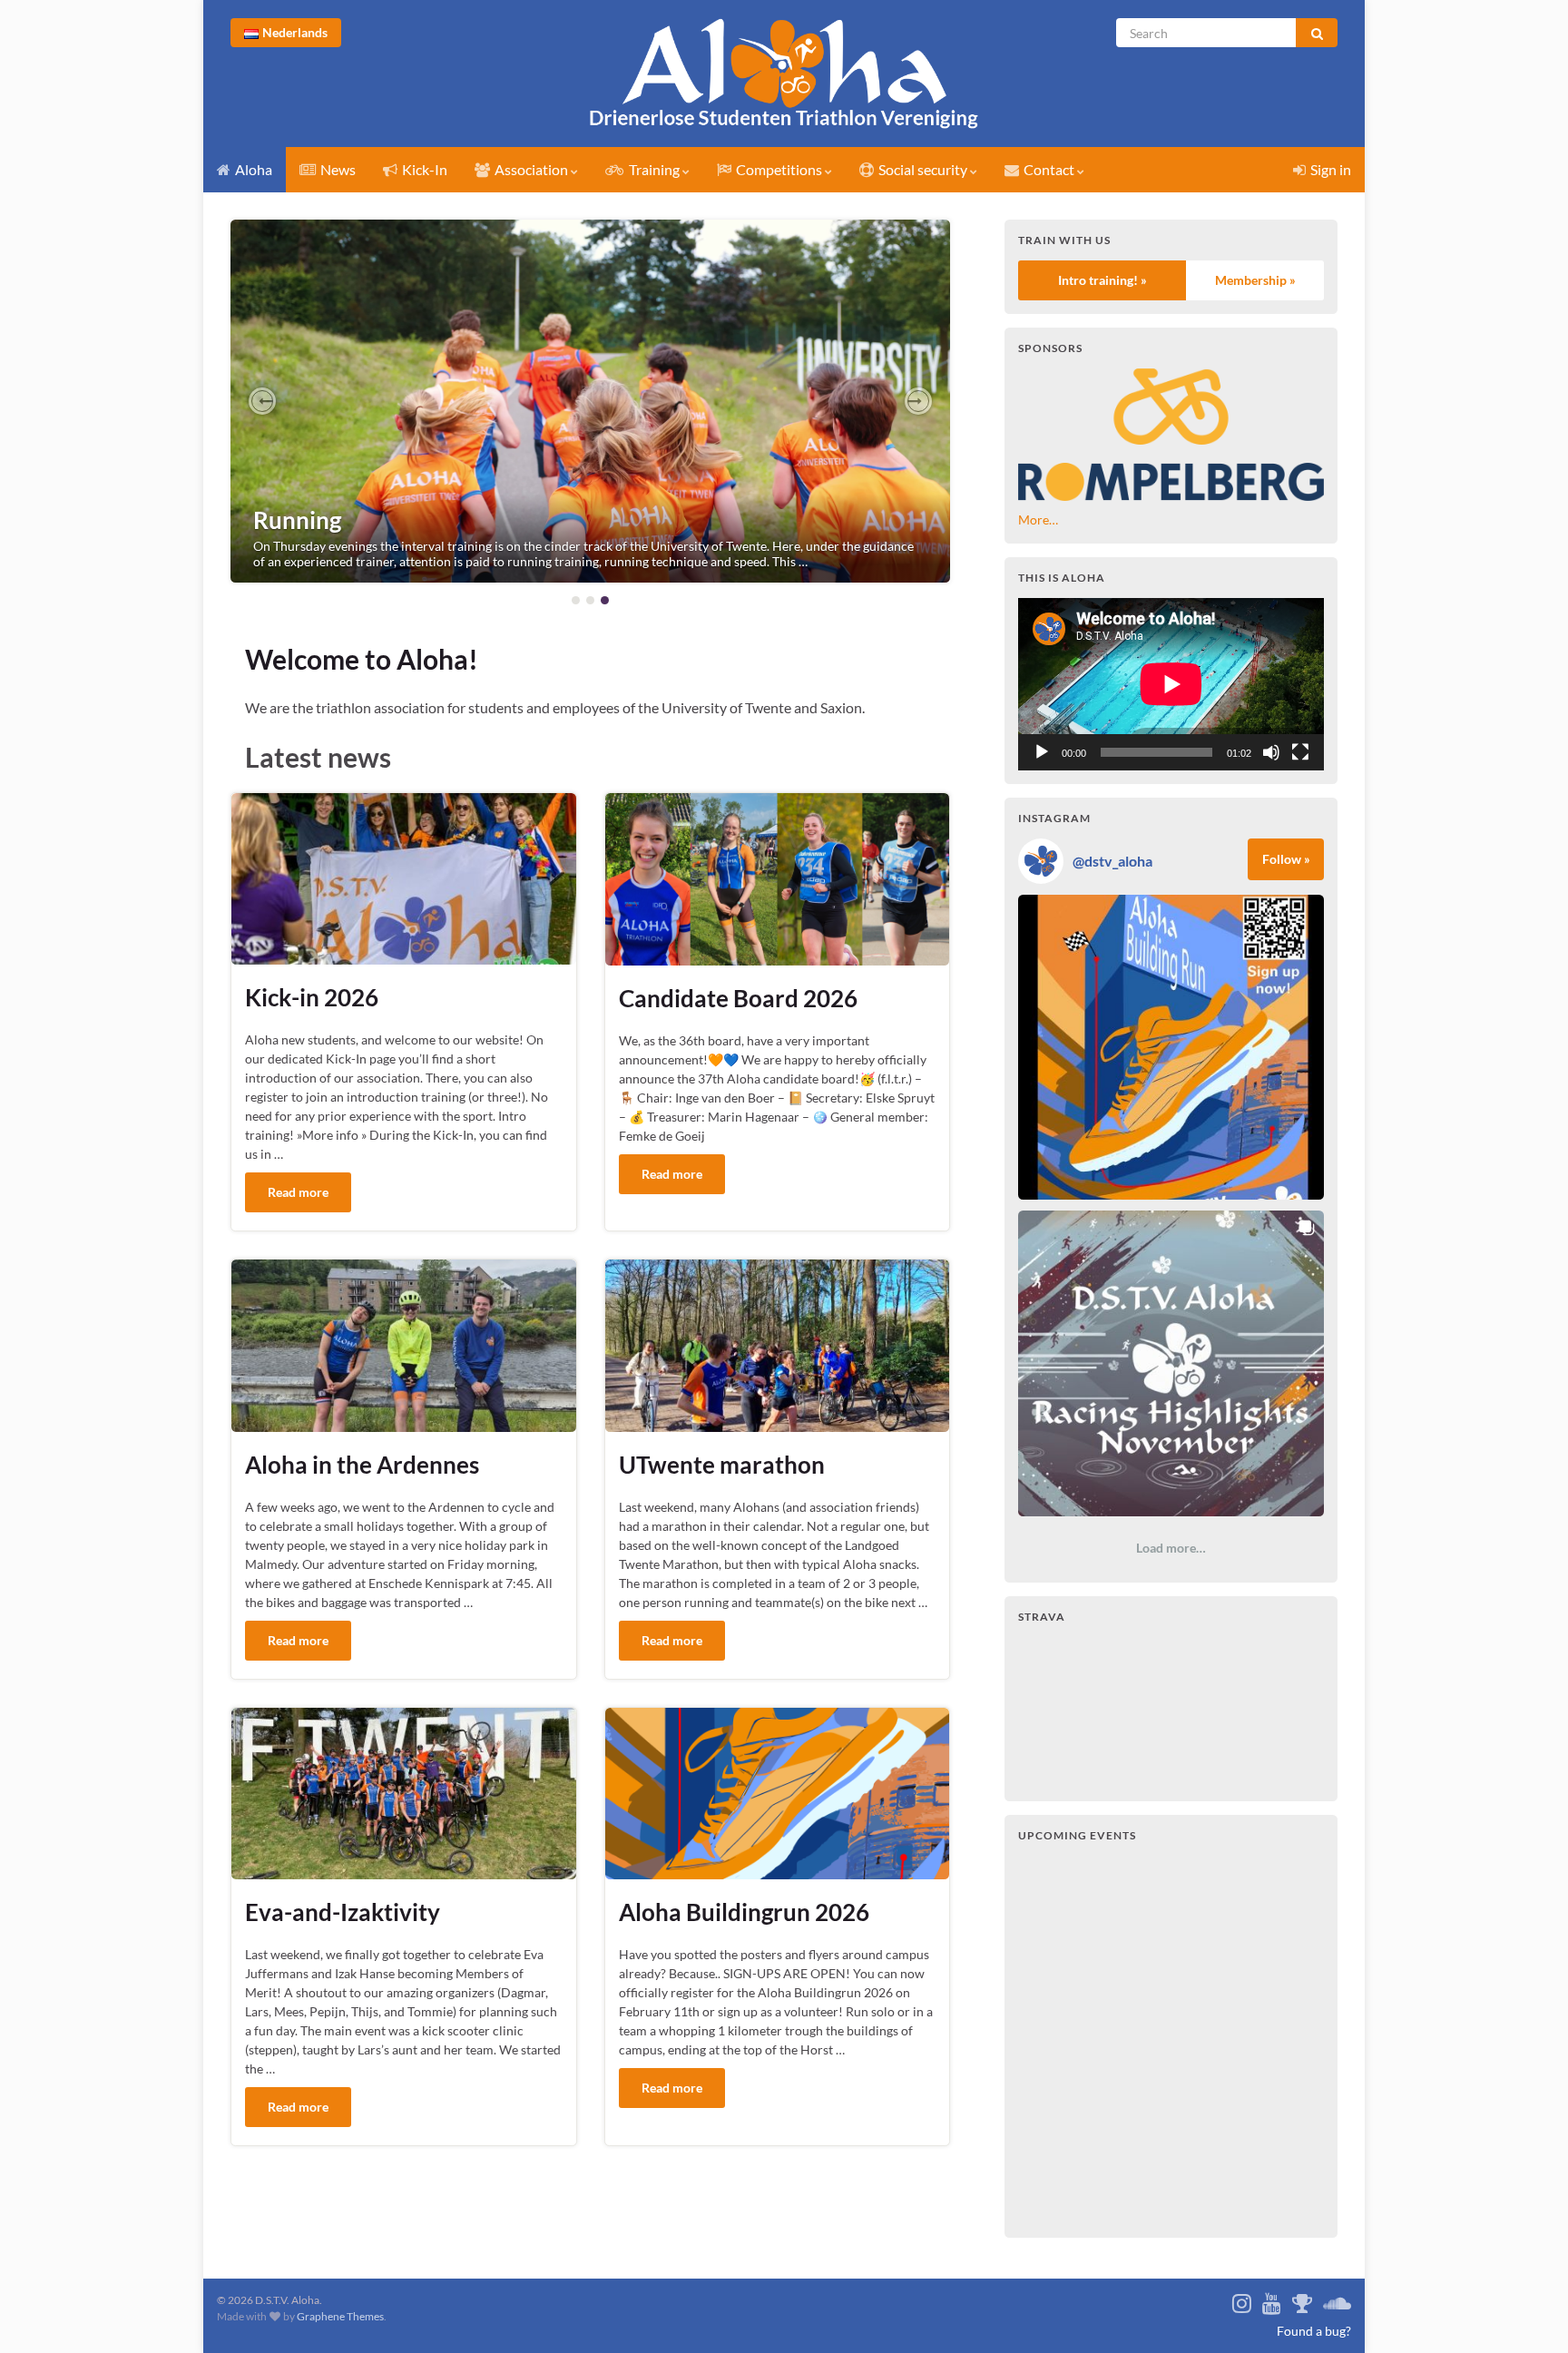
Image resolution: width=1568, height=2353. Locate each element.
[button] (262, 401)
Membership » (1255, 280)
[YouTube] (1272, 2300)
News (337, 169)
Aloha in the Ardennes (362, 1465)
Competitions (779, 169)
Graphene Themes (340, 2316)
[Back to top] (1535, 2332)
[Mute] (1271, 752)
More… (1038, 520)
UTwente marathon (722, 1465)
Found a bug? (1314, 2331)
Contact (1049, 169)
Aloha (252, 169)
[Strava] (1302, 2300)
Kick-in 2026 (312, 997)
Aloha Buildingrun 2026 (744, 1912)
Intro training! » (1102, 280)
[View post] (590, 401)
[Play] (1042, 752)
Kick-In (423, 169)
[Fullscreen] (1300, 752)
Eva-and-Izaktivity (343, 1912)
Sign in (1329, 169)
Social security (923, 169)
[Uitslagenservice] (1337, 2300)
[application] (1171, 684)
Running (297, 520)
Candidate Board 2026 (738, 998)
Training (654, 169)
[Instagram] (1242, 2300)
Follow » (1286, 859)
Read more (298, 1192)
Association (531, 169)
